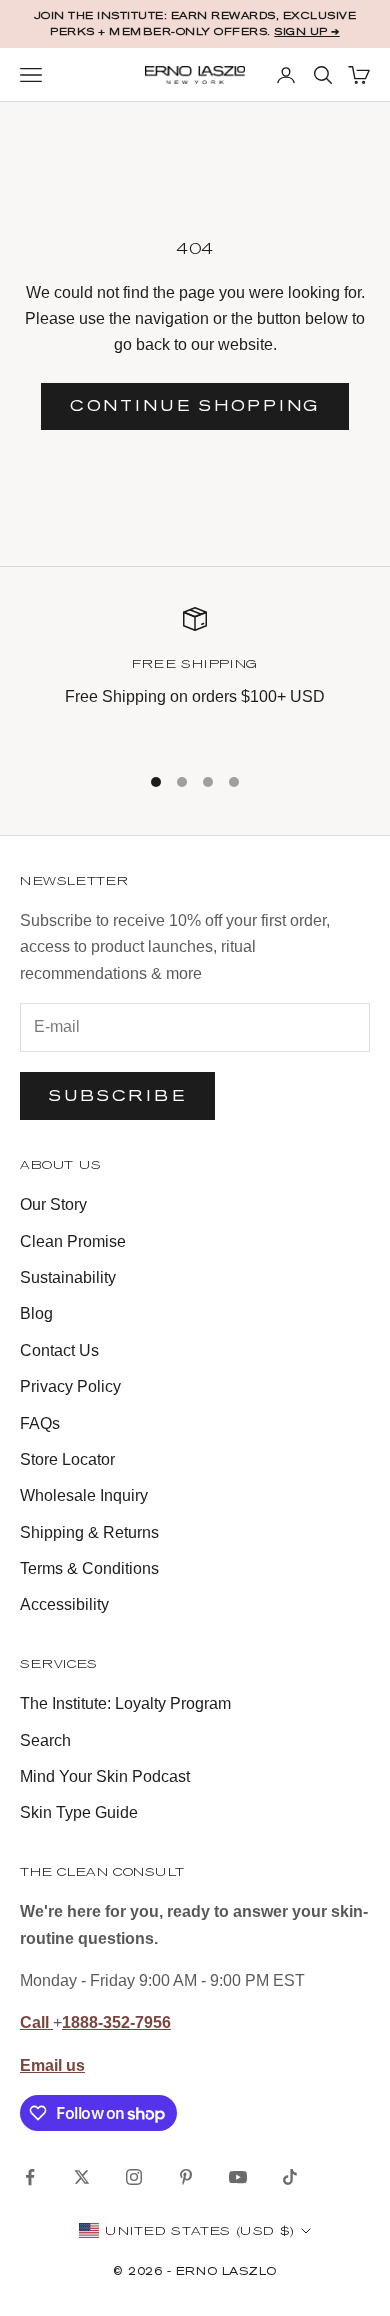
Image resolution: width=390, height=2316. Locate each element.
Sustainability (68, 1277)
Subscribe (117, 1095)
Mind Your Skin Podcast (105, 1776)
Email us (52, 2065)
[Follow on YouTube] (238, 2177)
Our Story (53, 1204)
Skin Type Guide (79, 1812)
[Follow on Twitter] (82, 2177)
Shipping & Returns (89, 1532)
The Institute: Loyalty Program (125, 1703)
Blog (36, 1313)
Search (45, 1740)
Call (36, 2022)
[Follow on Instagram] (134, 2177)
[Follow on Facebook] (30, 2177)
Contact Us (59, 1350)
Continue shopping (195, 405)
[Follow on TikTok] (290, 2177)
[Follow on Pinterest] (186, 2177)
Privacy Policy (70, 1386)
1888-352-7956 (116, 2022)
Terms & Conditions (89, 1568)
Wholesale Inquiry (84, 1495)
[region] (195, 671)
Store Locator (67, 1459)
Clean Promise (73, 1241)
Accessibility (64, 1604)
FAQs (40, 1423)
